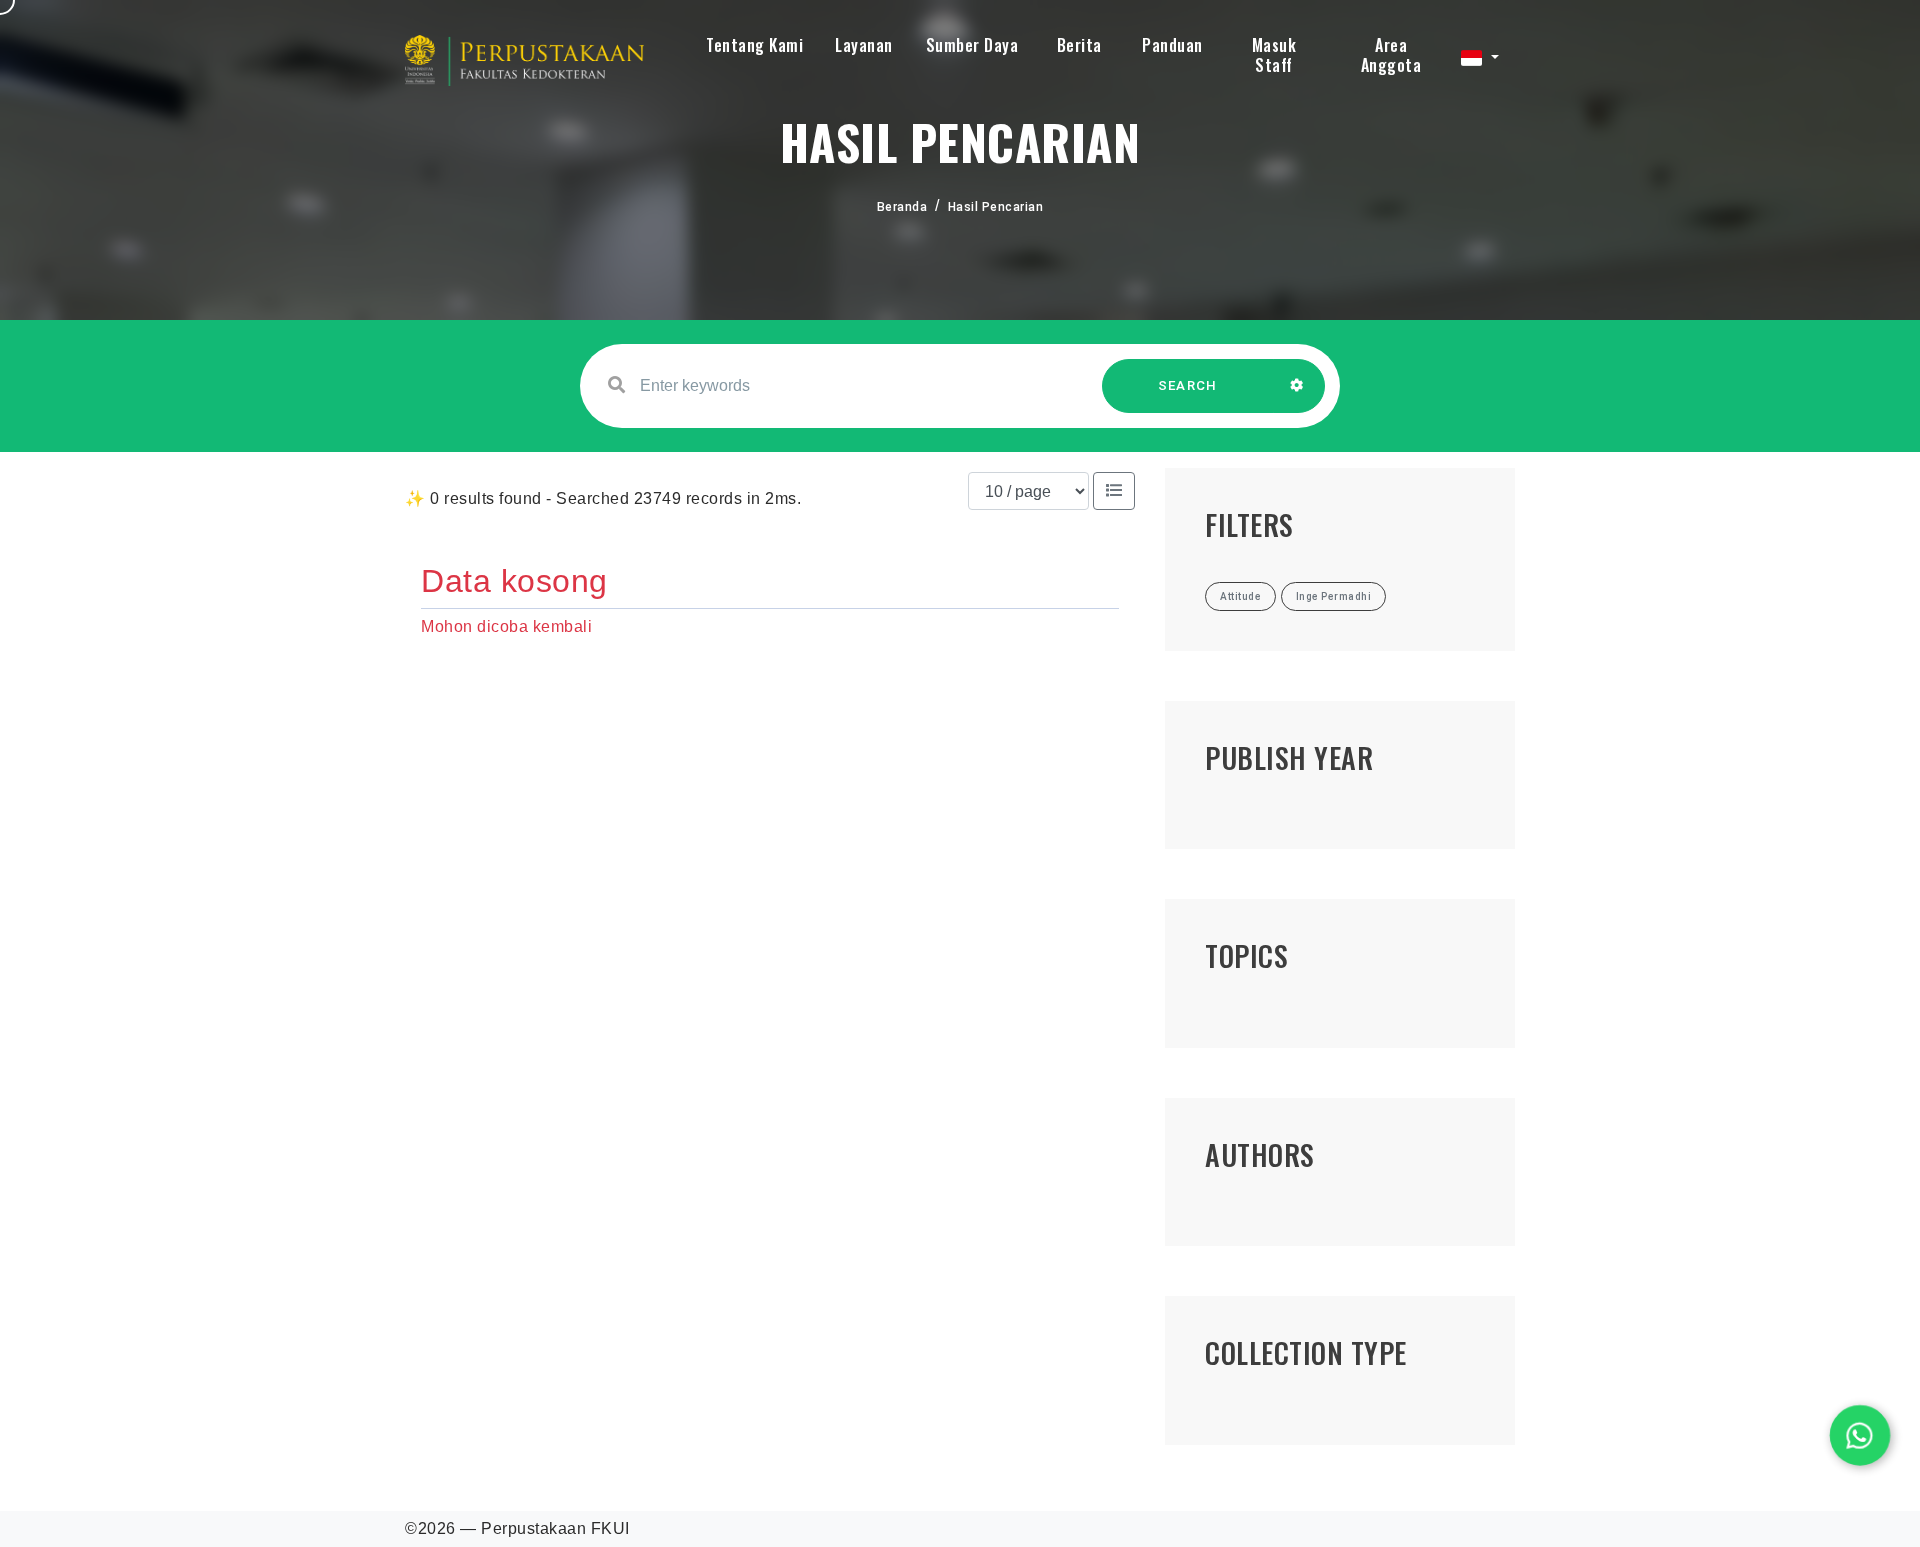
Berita (1079, 45)
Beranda (902, 207)
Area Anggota (1391, 55)
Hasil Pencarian (996, 207)
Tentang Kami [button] (754, 45)
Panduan (1172, 45)
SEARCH (1188, 385)
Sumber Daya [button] (972, 45)
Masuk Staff (1274, 55)
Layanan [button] (864, 45)
